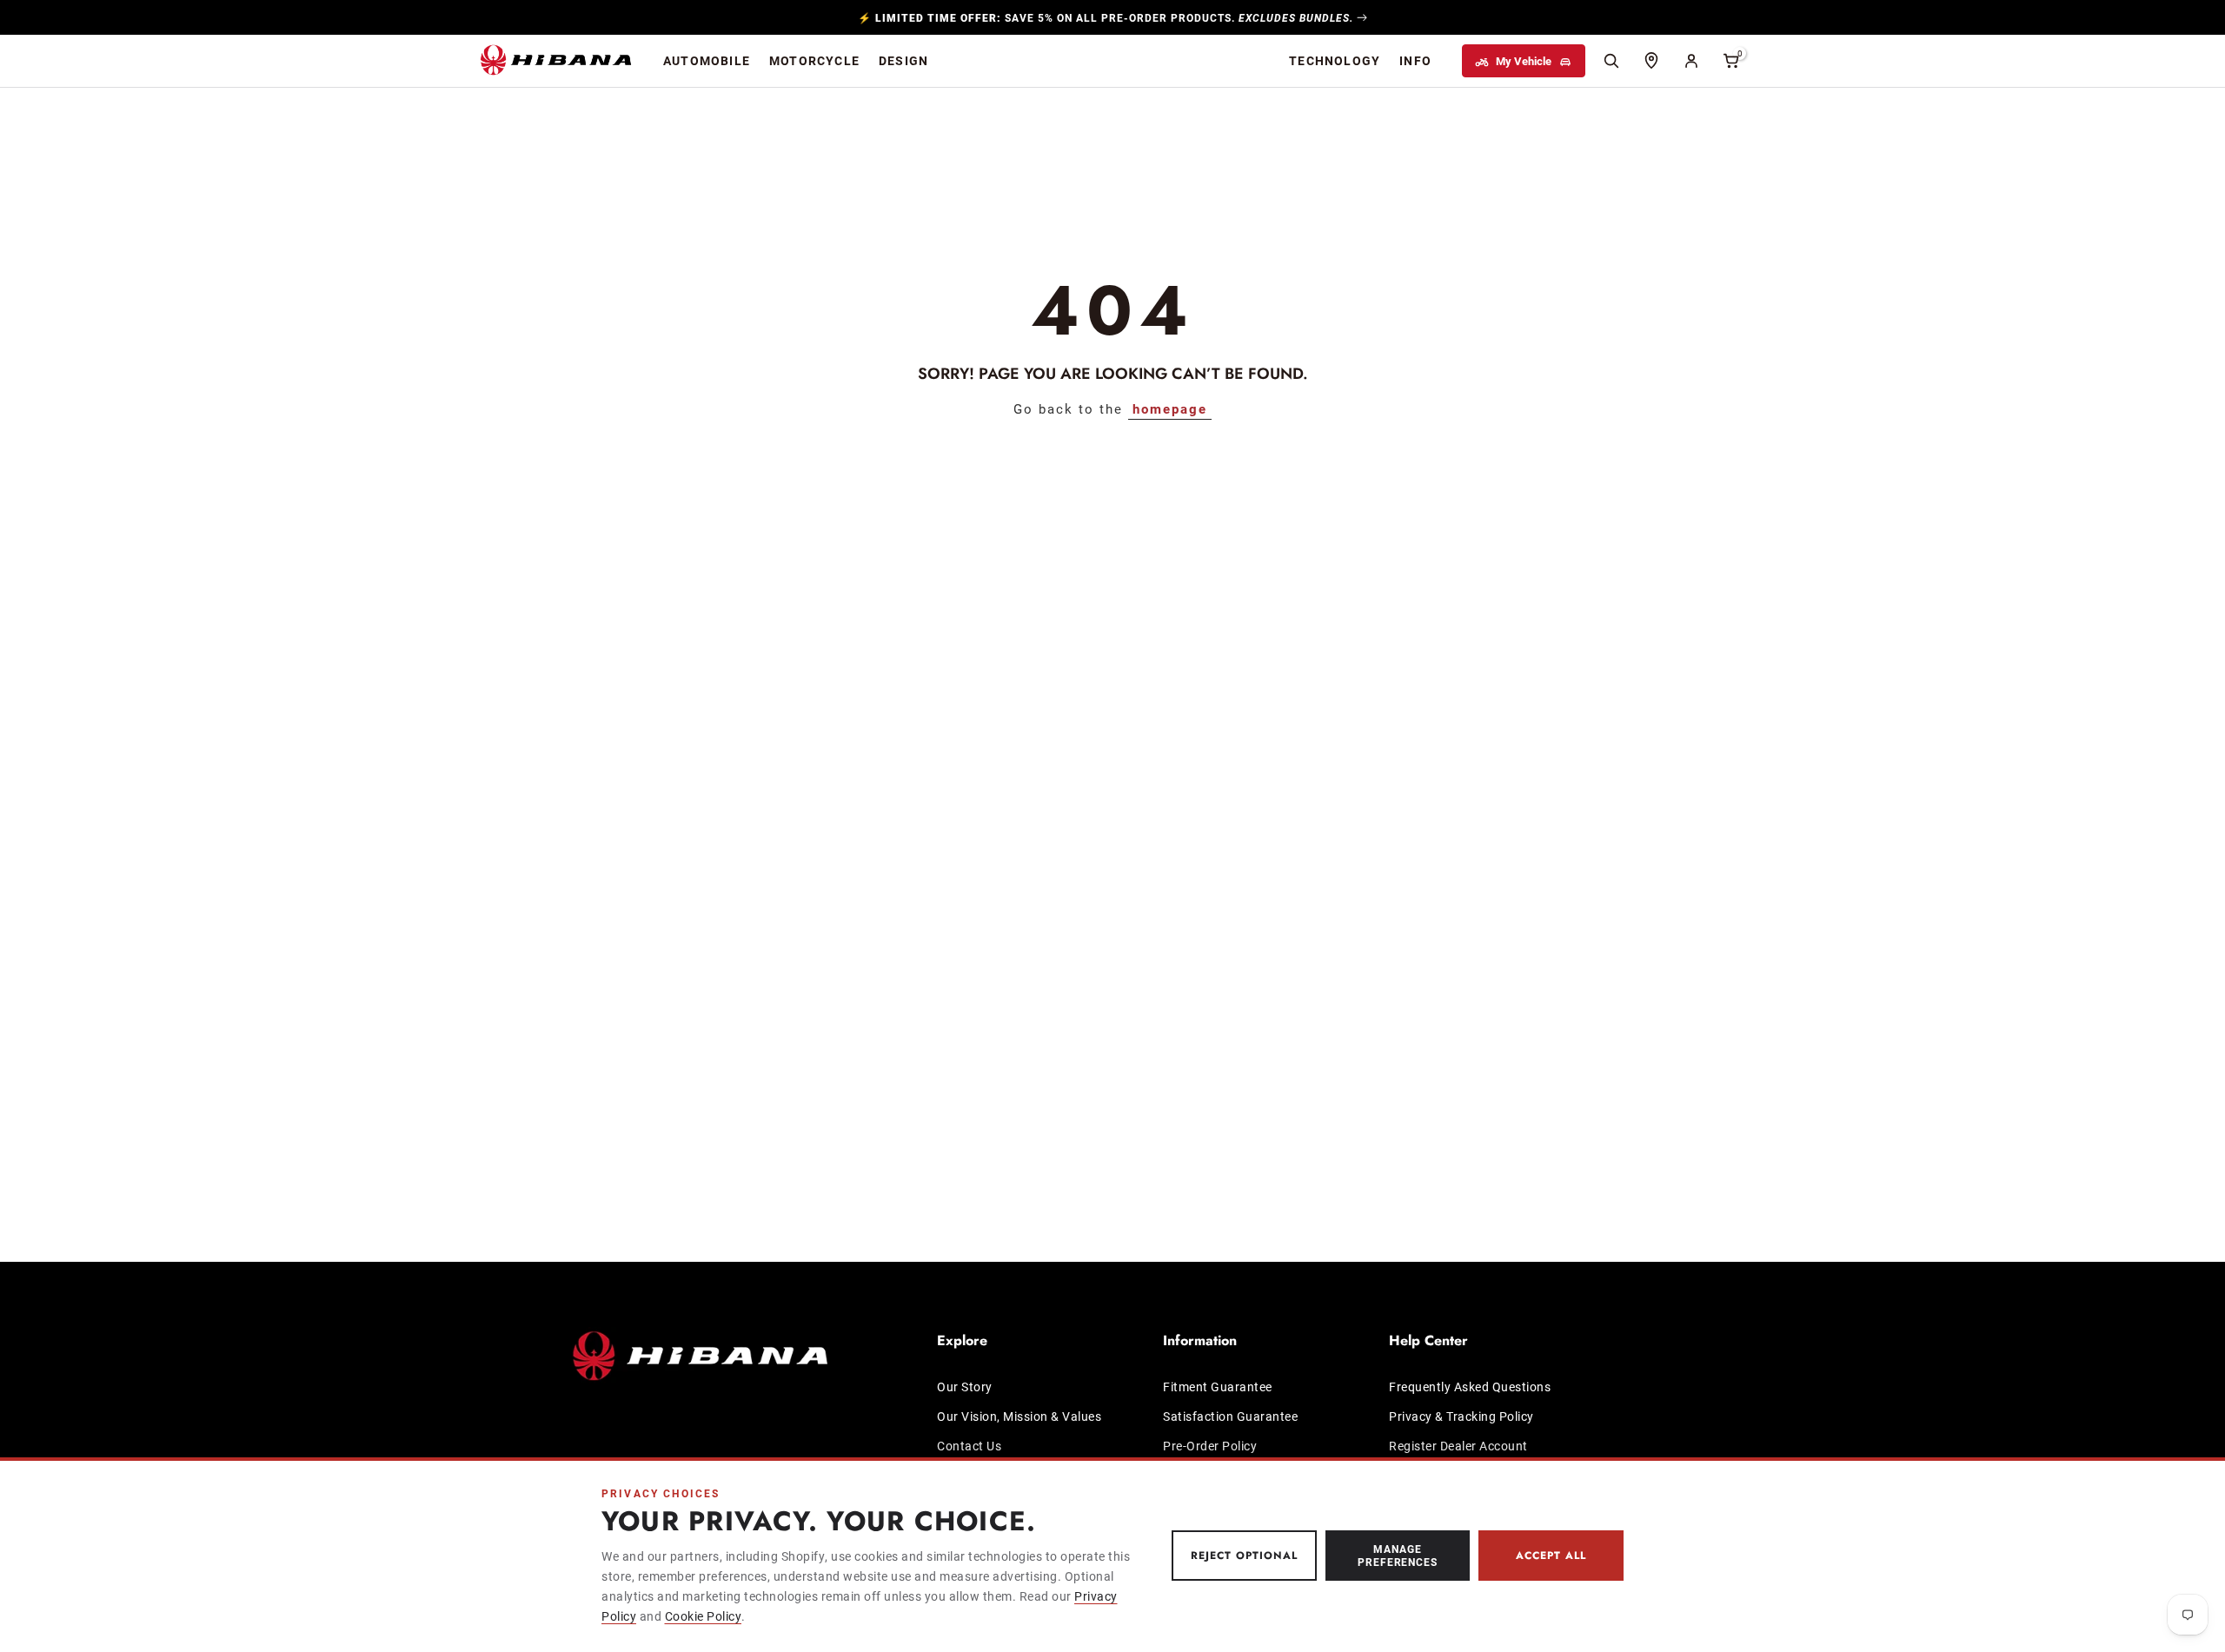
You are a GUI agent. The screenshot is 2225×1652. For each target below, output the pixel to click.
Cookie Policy (704, 1616)
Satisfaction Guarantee (1230, 1415)
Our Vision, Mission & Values (1019, 1415)
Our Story (965, 1387)
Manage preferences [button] (1398, 1555)
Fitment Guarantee (1218, 1387)
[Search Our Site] (1611, 61)
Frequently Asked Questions (1470, 1387)
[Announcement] (1112, 17)
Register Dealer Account (1458, 1445)
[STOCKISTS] (1651, 61)
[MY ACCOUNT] (1691, 61)
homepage (1170, 408)
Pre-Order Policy (1210, 1445)
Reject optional (1244, 1556)
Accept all (1551, 1556)
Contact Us (969, 1445)
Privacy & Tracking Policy (1461, 1415)
